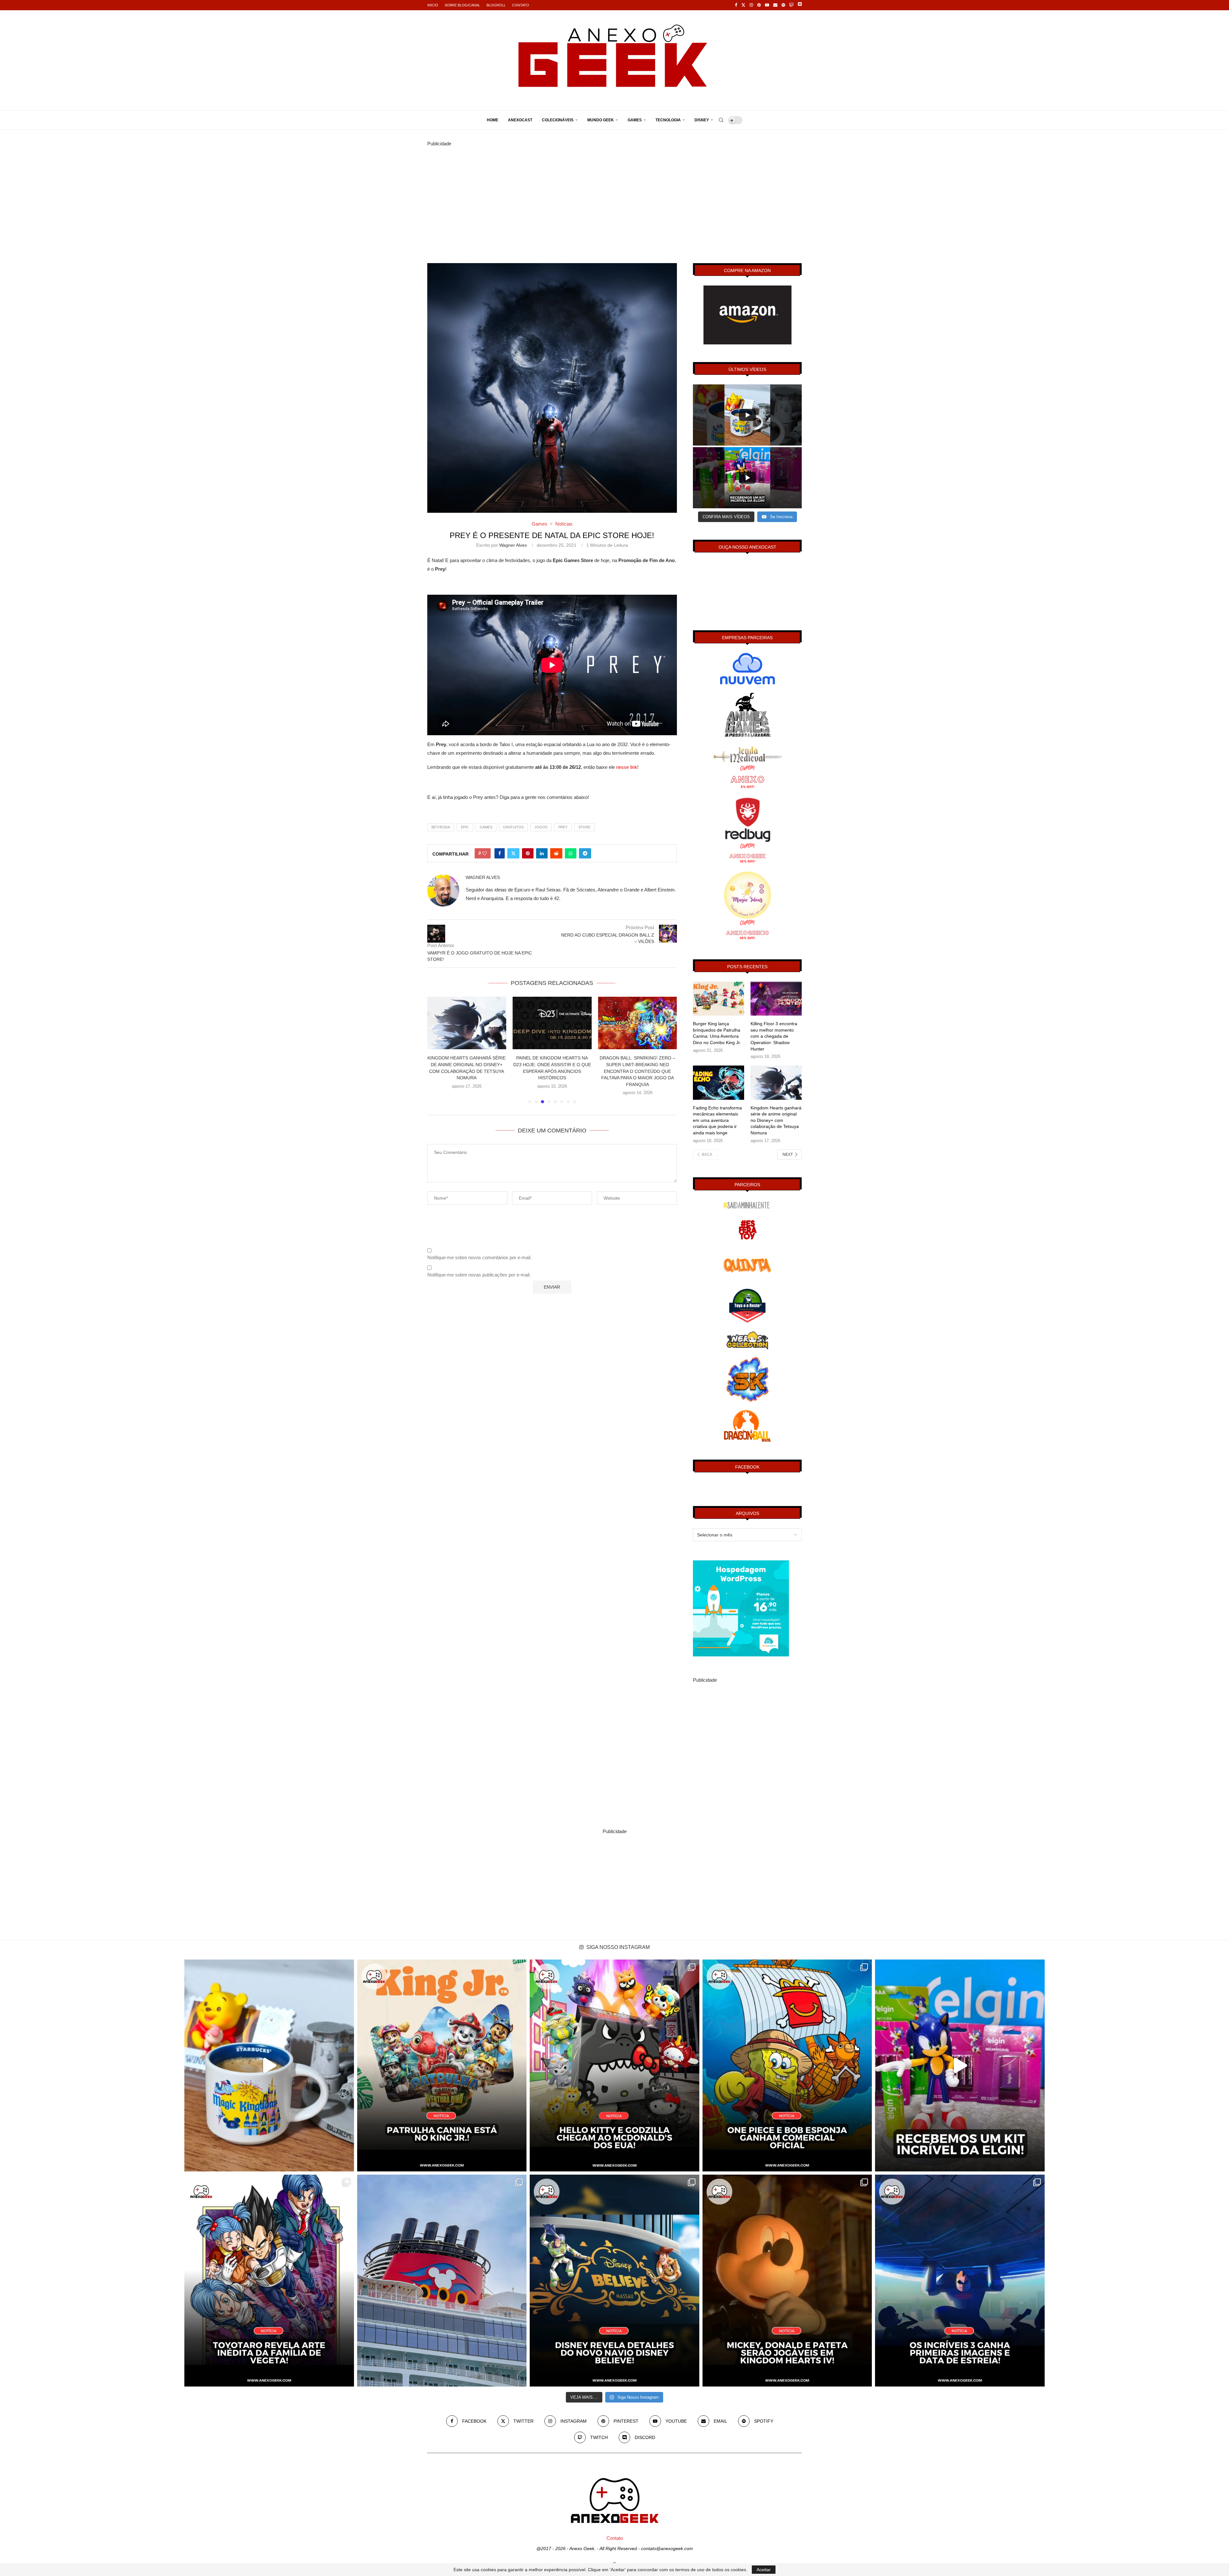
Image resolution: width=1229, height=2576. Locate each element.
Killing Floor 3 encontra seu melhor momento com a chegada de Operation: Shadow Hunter (774, 1036)
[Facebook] (736, 5)
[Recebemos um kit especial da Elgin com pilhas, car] (960, 2065)
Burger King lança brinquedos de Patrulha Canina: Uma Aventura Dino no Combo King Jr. (717, 1033)
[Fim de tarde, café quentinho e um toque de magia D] (269, 2065)
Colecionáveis (558, 120)
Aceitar (764, 2570)
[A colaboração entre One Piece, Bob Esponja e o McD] (787, 2065)
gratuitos (513, 827)
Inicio (433, 5)
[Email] (775, 5)
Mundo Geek (601, 120)
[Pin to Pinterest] (528, 853)
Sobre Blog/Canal (462, 5)
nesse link (627, 767)
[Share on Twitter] (513, 853)
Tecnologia (668, 120)
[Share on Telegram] (585, 853)
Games (635, 120)
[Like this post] (485, 853)
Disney (702, 120)
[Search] (721, 120)
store (584, 827)
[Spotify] (783, 5)
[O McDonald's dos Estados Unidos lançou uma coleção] (614, 2065)
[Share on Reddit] (556, 853)
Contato (521, 5)
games (486, 827)
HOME (493, 120)
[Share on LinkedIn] (542, 853)
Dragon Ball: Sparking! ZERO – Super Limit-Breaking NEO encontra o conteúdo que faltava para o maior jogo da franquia (467, 1071)
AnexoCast (520, 120)
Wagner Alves (513, 545)
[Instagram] (751, 5)
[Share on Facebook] (500, 853)
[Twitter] (743, 5)
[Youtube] (767, 5)
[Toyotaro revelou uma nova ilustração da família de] (269, 2281)
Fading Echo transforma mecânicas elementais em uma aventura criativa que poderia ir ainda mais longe (717, 1120)
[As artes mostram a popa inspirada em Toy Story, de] (614, 2281)
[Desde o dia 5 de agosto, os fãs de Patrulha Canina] (442, 2065)
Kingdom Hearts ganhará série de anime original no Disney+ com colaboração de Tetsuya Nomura (776, 1120)
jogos (541, 827)
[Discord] (800, 5)
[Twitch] (791, 5)
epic (465, 827)
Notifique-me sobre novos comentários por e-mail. (479, 1257)
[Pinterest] (759, 5)
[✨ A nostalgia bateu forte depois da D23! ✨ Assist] (442, 2281)
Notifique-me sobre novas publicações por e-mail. (479, 1275)
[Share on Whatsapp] (571, 853)
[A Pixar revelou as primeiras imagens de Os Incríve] (960, 2281)
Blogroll (496, 5)
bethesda (441, 827)
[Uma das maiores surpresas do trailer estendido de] (787, 2281)
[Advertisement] (614, 193)
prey (563, 827)
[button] (436, 1050)
